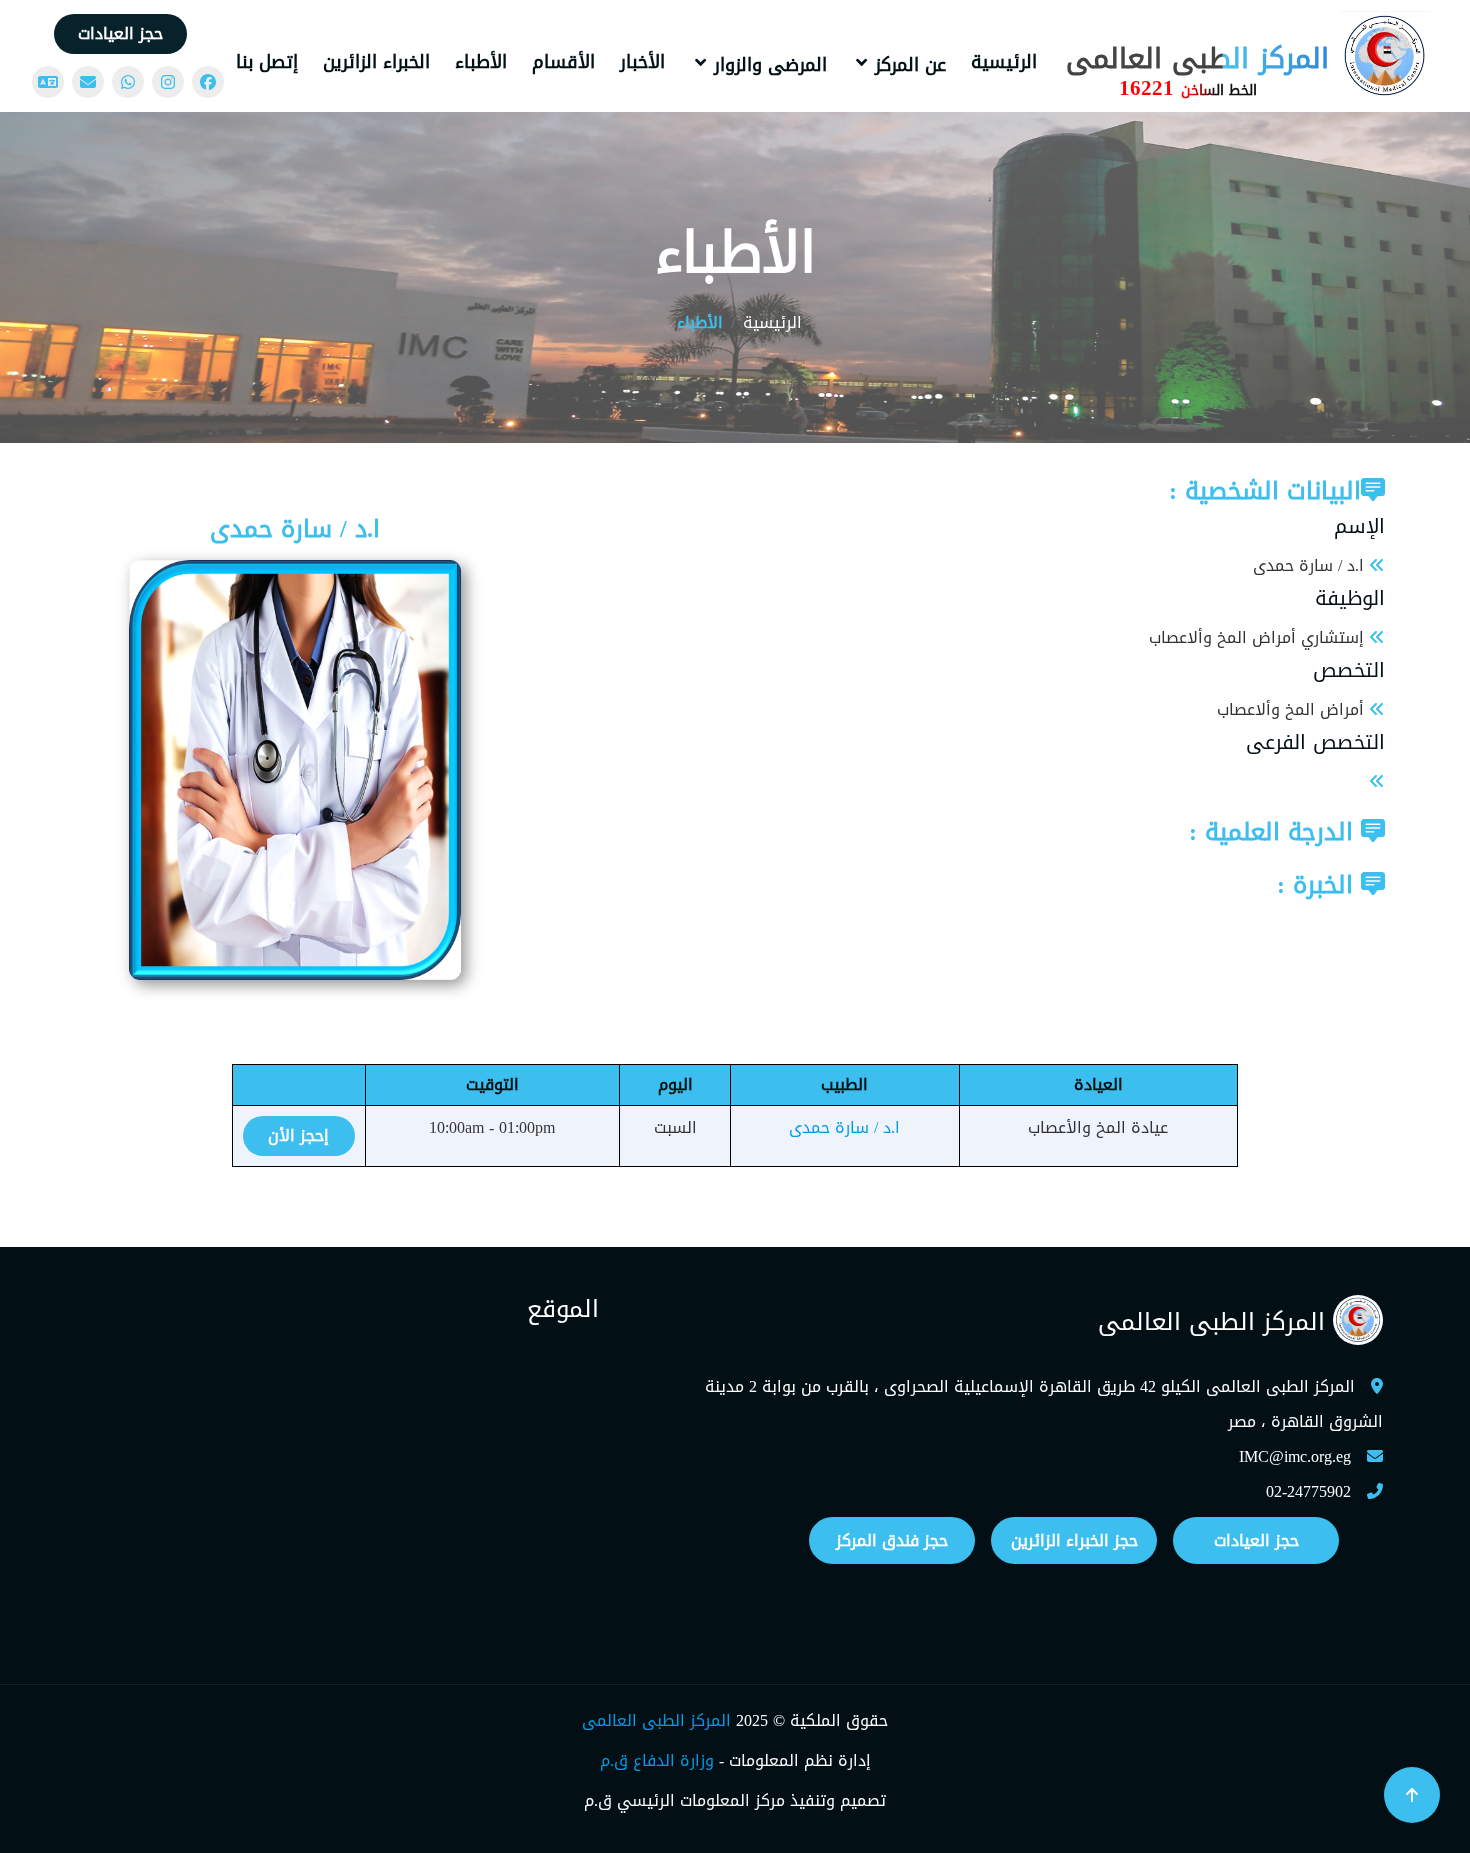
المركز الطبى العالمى (656, 1720)
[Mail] (88, 82)
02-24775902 (1308, 1491)
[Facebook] (208, 82)
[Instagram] (168, 82)
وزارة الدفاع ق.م (657, 1760)
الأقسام (563, 62)
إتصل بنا (267, 62)
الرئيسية (1004, 62)
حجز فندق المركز (892, 1540)
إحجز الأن (298, 1135)
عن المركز (910, 65)
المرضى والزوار (770, 65)
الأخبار (642, 62)
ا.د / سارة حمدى (844, 1127)
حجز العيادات (120, 33)
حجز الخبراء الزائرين (1074, 1540)
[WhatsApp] (128, 82)
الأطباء (481, 62)
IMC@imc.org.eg (1295, 1456)
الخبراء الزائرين (376, 62)
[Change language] (48, 82)
